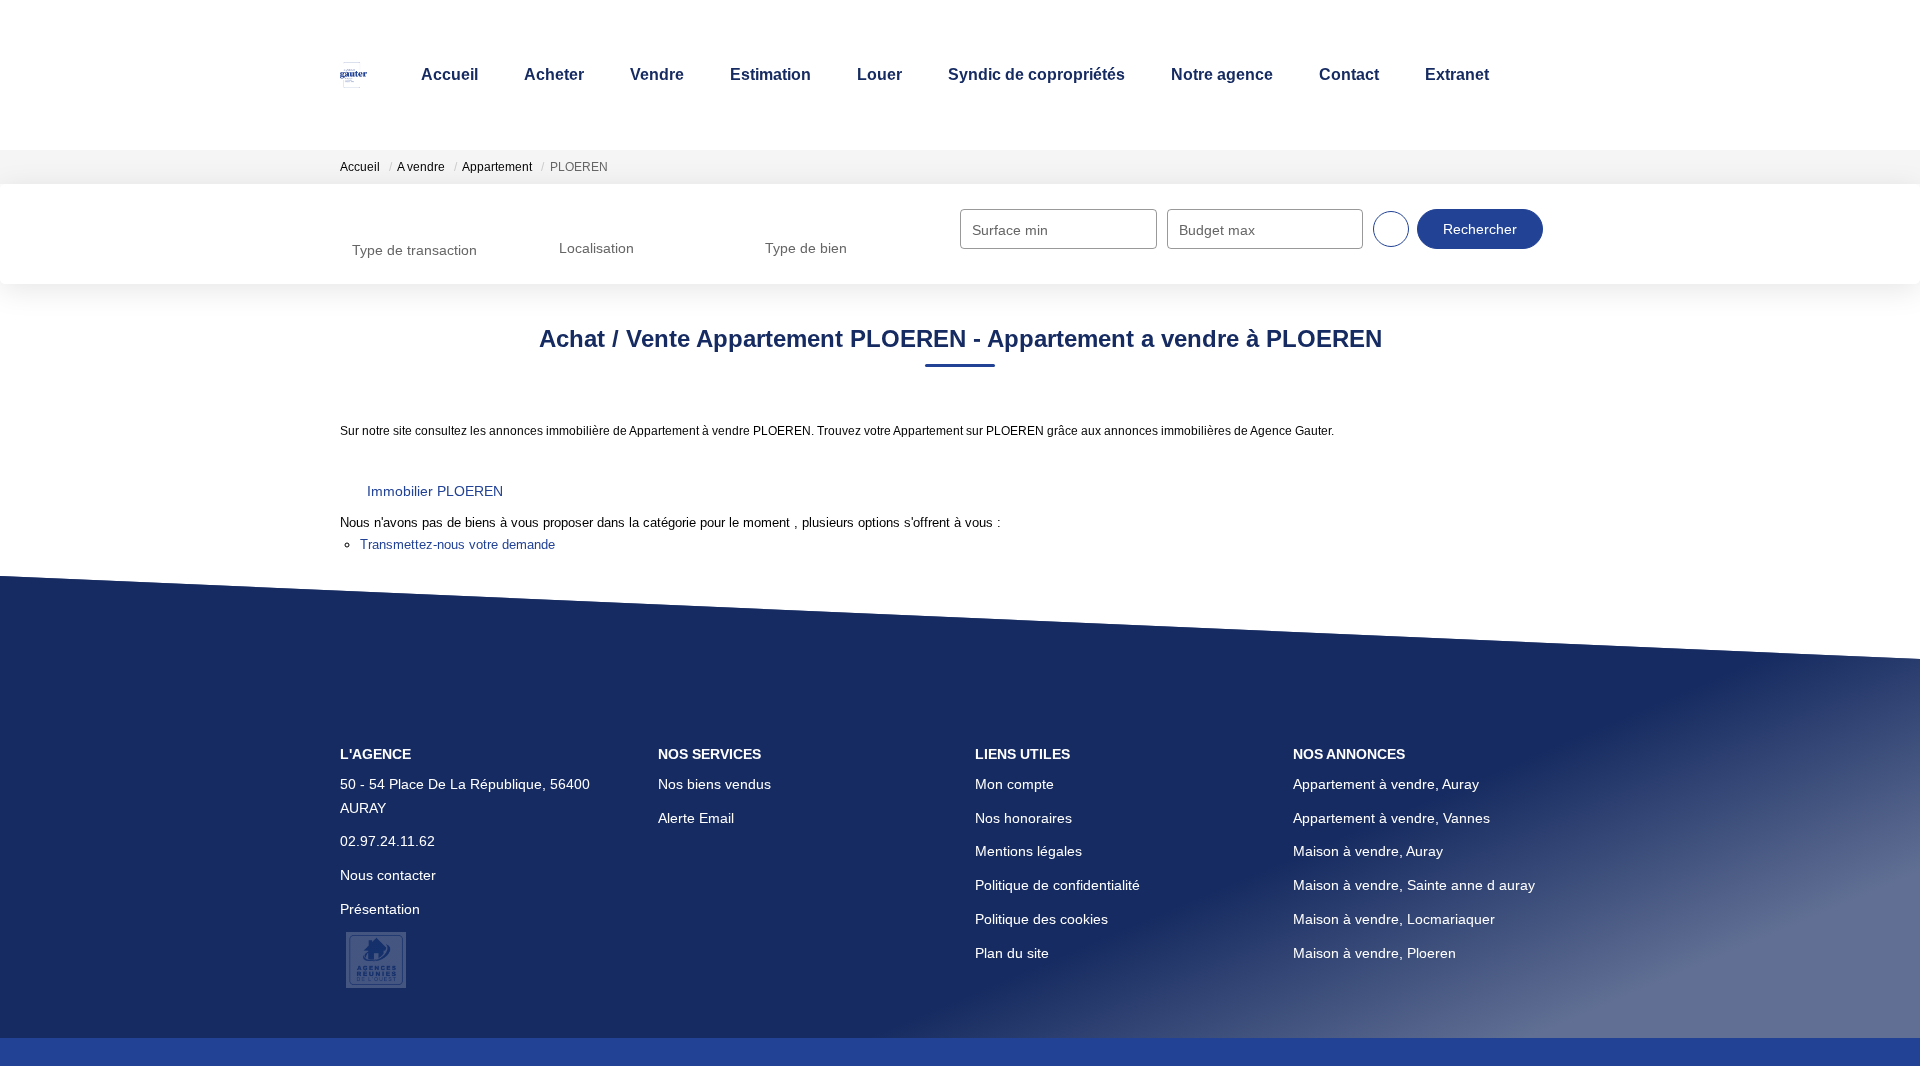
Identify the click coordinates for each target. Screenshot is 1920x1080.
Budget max (1217, 230)
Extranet (1457, 74)
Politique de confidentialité (1057, 885)
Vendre (657, 74)
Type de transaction (414, 250)
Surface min (1010, 230)
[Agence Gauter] (353, 75)
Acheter (554, 74)
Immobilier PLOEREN (435, 491)
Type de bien (806, 248)
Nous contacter (388, 875)
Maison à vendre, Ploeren (1374, 953)
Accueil (449, 74)
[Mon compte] (1564, 74)
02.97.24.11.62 (387, 841)
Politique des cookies (1041, 919)
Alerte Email (696, 818)
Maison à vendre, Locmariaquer (1394, 919)
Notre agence (1222, 74)
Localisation (596, 248)
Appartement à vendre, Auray (1386, 784)
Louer (879, 74)
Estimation (770, 74)
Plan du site (1012, 953)
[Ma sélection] (1538, 74)
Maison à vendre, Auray (1368, 851)
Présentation (380, 909)
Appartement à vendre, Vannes (1391, 818)
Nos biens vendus (714, 784)
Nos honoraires (1023, 818)
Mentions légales (1028, 851)
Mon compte (1014, 784)
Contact (1349, 74)
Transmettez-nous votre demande (457, 544)
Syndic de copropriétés (1036, 74)
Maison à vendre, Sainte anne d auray (1414, 885)
